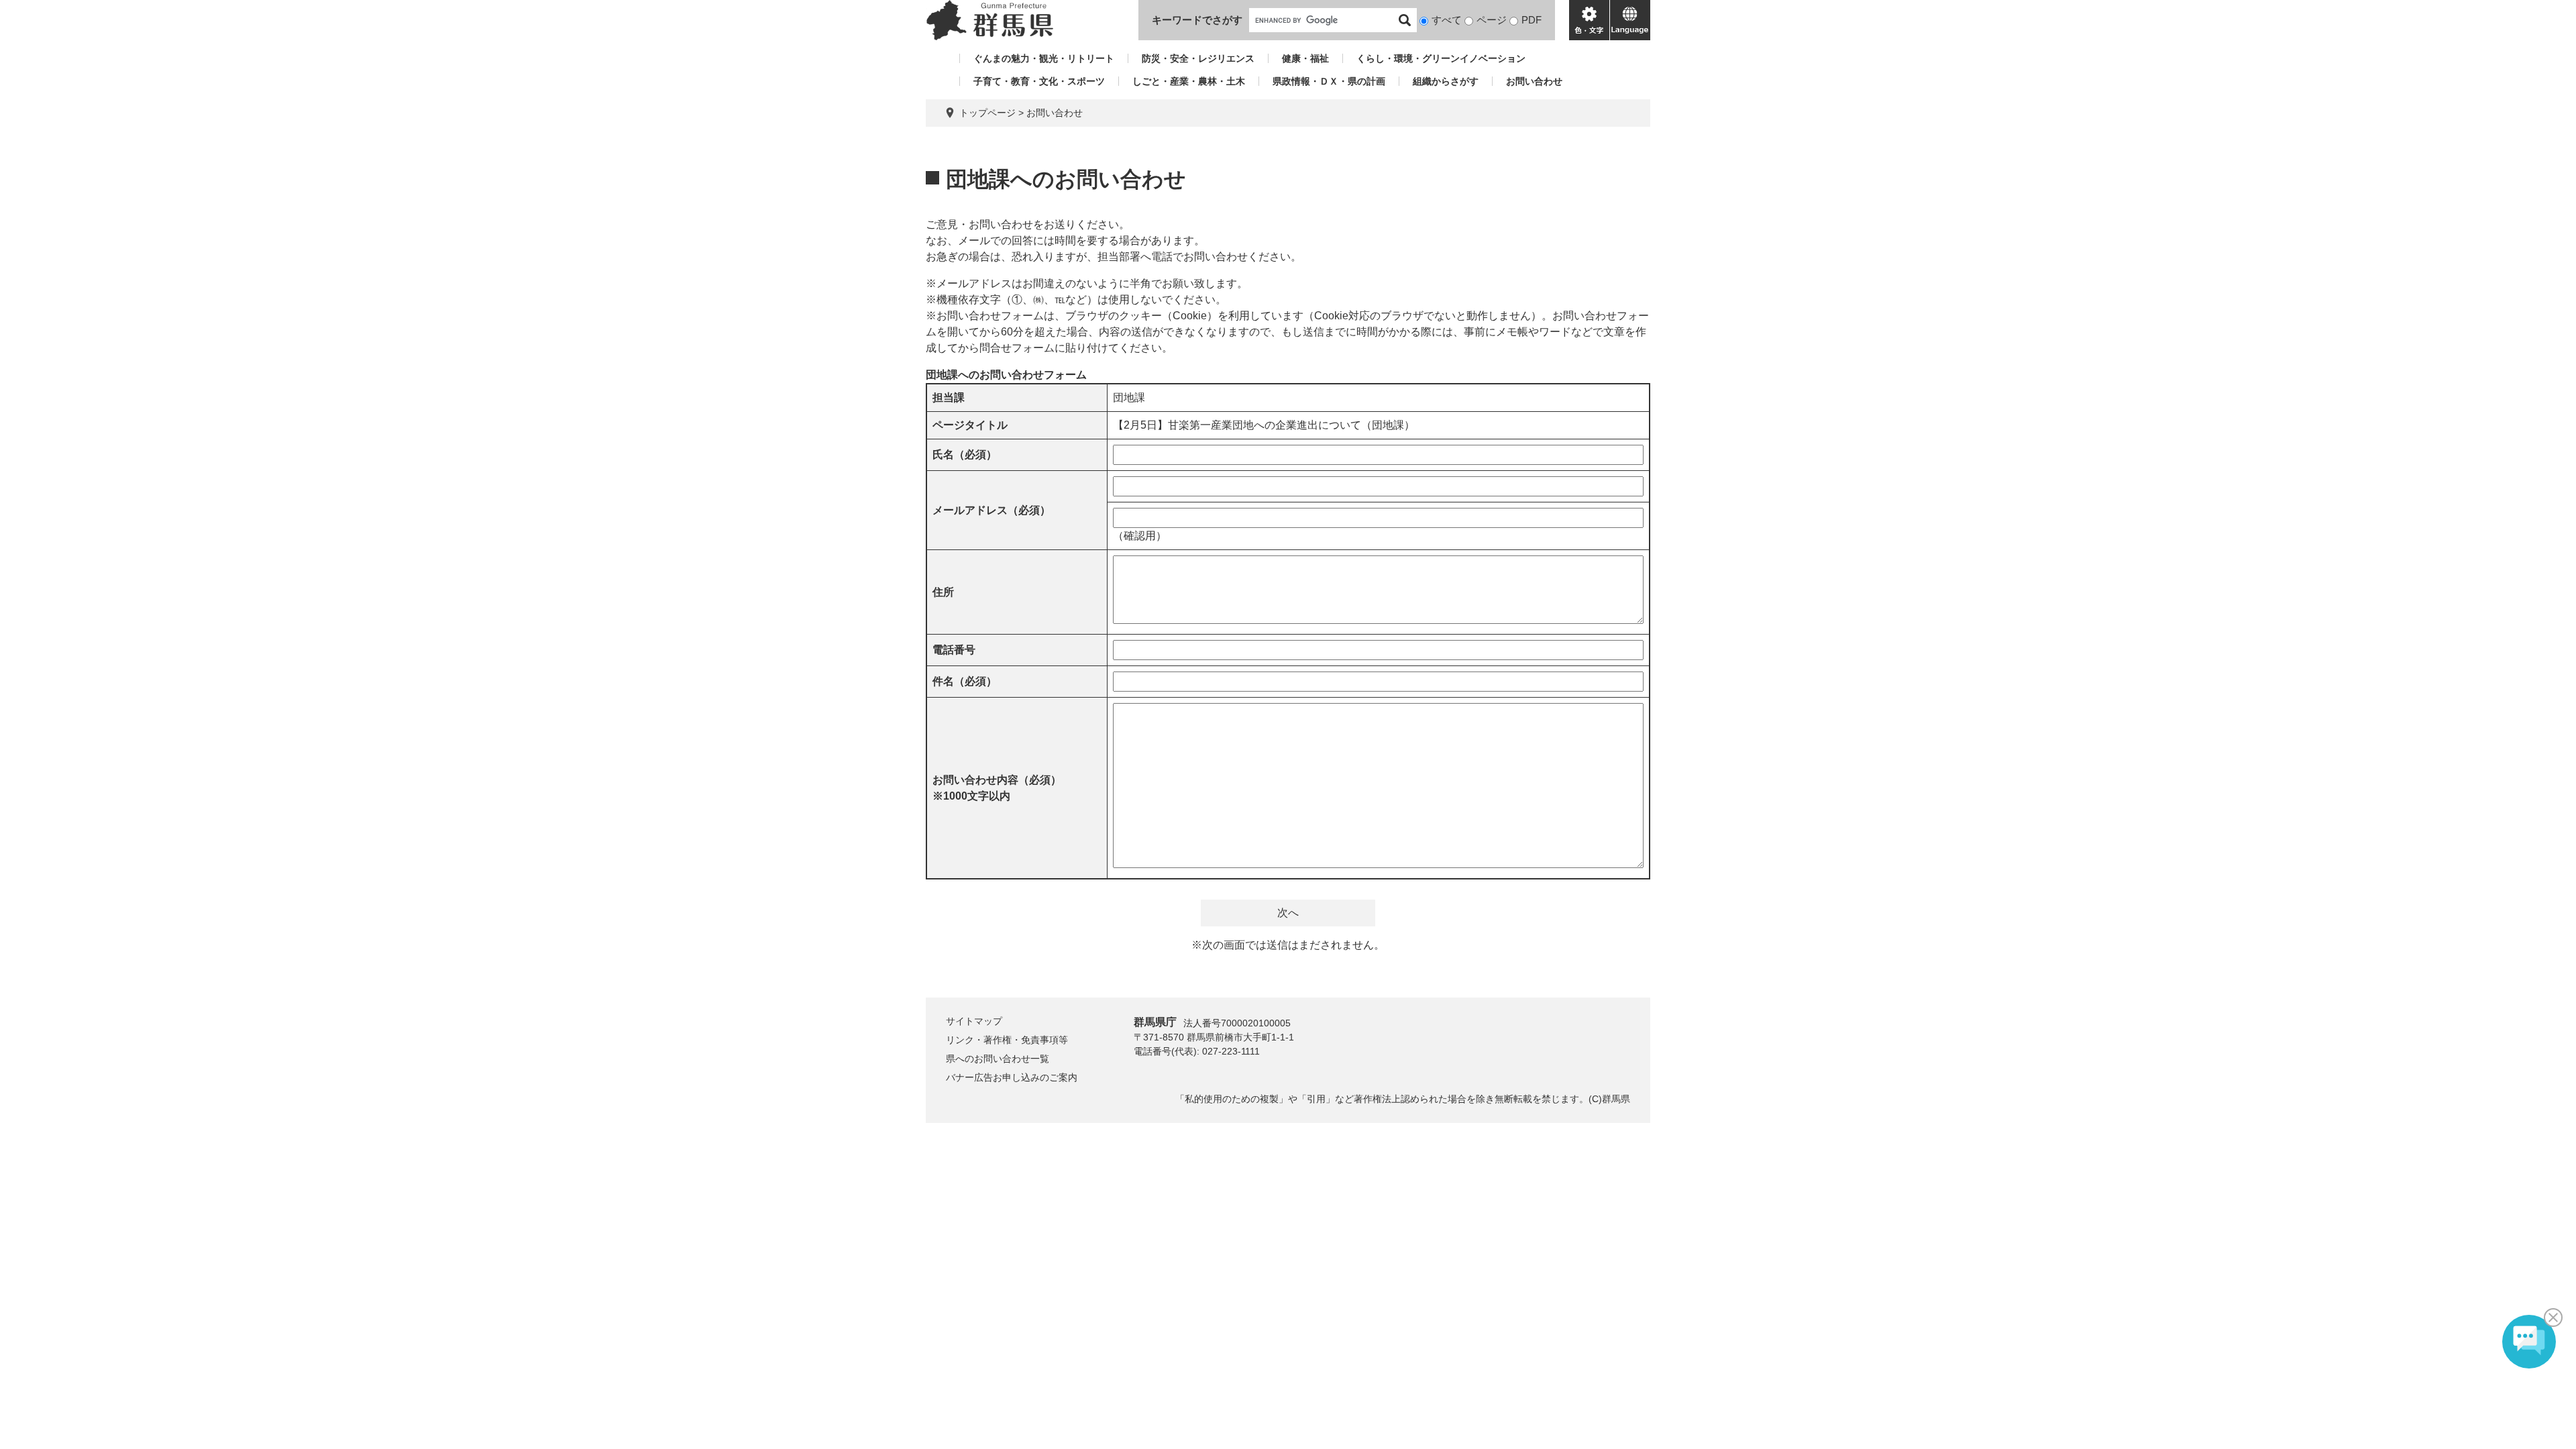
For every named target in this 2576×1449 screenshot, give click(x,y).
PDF (1532, 20)
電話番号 (954, 650)
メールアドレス (991, 510)
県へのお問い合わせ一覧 (998, 1059)
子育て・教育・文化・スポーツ (1039, 81)
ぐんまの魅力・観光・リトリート (1044, 58)
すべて (1447, 20)
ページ (1492, 20)
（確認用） (1140, 536)
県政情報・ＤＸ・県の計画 (1329, 81)
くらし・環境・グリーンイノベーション (1441, 58)
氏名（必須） (965, 454)
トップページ (987, 113)
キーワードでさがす (1197, 20)
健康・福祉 (1305, 58)
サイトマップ (974, 1021)
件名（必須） (965, 681)
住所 (943, 592)
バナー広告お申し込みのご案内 (1012, 1077)
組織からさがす (1446, 81)
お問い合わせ (1534, 81)
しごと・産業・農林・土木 (1189, 81)
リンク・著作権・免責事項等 (1007, 1040)
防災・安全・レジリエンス (1198, 58)
